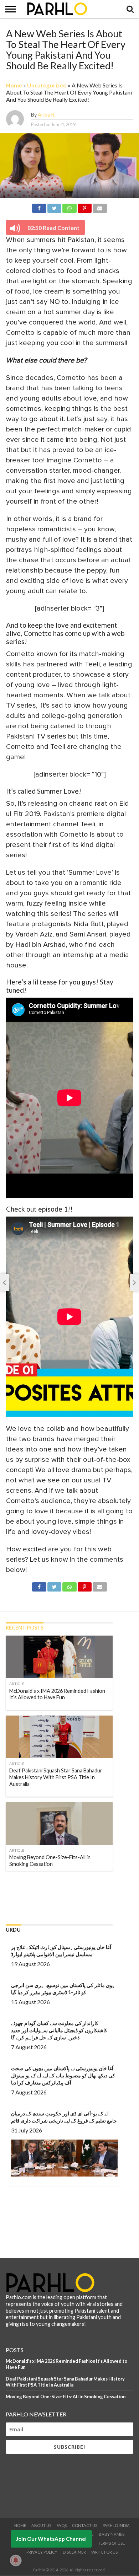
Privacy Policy (42, 2552)
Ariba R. (47, 115)
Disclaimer (74, 2552)
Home (14, 85)
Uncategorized (47, 85)
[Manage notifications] (16, 2560)
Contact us (85, 2525)
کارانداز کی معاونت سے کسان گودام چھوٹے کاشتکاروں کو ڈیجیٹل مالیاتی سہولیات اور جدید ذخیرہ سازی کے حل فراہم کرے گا (59, 2030)
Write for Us (104, 2552)
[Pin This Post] (85, 207)
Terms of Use (111, 2543)
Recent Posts (25, 1628)
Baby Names (112, 2534)
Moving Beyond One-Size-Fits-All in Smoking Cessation (66, 2397)
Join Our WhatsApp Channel (51, 2539)
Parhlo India (116, 2525)
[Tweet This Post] (54, 207)
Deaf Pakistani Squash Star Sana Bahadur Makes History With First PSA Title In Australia (65, 2382)
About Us (41, 2525)
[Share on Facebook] (39, 207)
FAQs (62, 2525)
